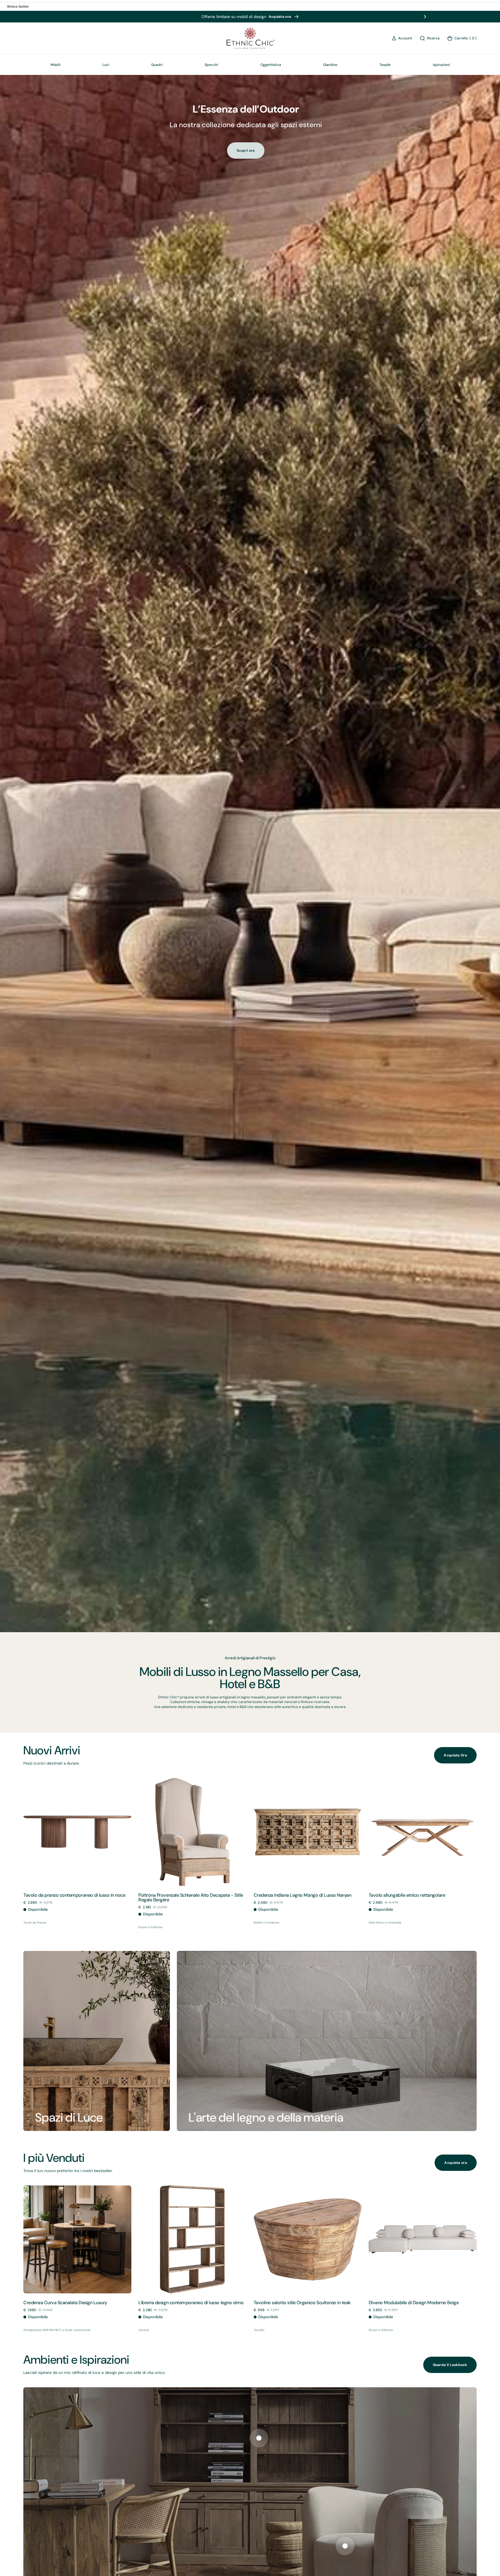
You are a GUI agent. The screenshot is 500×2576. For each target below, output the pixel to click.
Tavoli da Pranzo (35, 1923)
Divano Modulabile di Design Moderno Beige (414, 2303)
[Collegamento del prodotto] (77, 1832)
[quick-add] (39, 1873)
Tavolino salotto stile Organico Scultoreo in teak (302, 2303)
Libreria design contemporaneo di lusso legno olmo (191, 2303)
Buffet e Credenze (266, 1923)
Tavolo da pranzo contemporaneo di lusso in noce (74, 1895)
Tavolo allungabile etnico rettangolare (407, 1895)
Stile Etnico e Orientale (385, 1923)
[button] (402, 38)
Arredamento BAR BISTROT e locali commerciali (57, 2330)
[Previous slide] (75, 17)
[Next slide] (425, 17)
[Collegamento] (97, 2041)
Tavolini (259, 2330)
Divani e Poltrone (150, 1927)
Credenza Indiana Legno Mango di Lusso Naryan (303, 1895)
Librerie (144, 2330)
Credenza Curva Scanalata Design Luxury (65, 2303)
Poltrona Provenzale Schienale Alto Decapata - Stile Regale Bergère (191, 1897)
